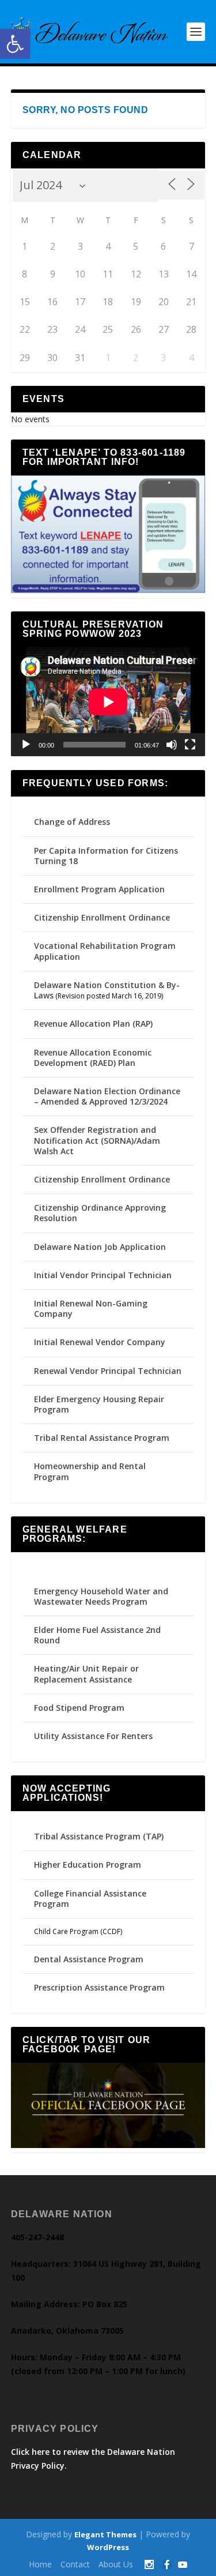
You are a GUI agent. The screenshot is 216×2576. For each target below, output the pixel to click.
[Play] (26, 745)
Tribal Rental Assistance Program (103, 1438)
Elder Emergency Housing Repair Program (99, 1404)
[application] (108, 702)
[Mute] (172, 745)
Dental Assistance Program (89, 1959)
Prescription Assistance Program (99, 1987)
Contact (75, 2564)
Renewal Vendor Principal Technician (108, 1371)
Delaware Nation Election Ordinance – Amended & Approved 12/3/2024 (107, 1096)
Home (40, 2564)
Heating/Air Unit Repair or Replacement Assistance (86, 1674)
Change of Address (72, 822)
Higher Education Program (88, 1865)
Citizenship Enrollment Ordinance (102, 917)
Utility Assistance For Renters (93, 1736)
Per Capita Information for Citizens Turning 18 (106, 856)
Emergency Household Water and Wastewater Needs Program (101, 1596)
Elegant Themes (105, 2534)
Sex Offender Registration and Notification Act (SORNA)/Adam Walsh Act (97, 1140)
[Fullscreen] (190, 745)
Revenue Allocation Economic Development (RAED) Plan (93, 1058)
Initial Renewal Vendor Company (100, 1342)
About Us (116, 2564)
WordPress (108, 2547)
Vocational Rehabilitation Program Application (105, 951)
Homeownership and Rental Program (90, 1471)
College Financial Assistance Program (90, 1899)
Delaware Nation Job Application (100, 1247)
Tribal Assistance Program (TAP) (99, 1836)
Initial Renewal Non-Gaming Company (91, 1308)
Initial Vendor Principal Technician (103, 1275)
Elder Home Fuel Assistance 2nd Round (97, 1635)
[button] (15, 44)
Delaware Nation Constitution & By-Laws (107, 990)
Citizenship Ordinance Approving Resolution (100, 1213)
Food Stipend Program (79, 1708)
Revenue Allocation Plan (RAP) (93, 1024)
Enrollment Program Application (99, 889)
